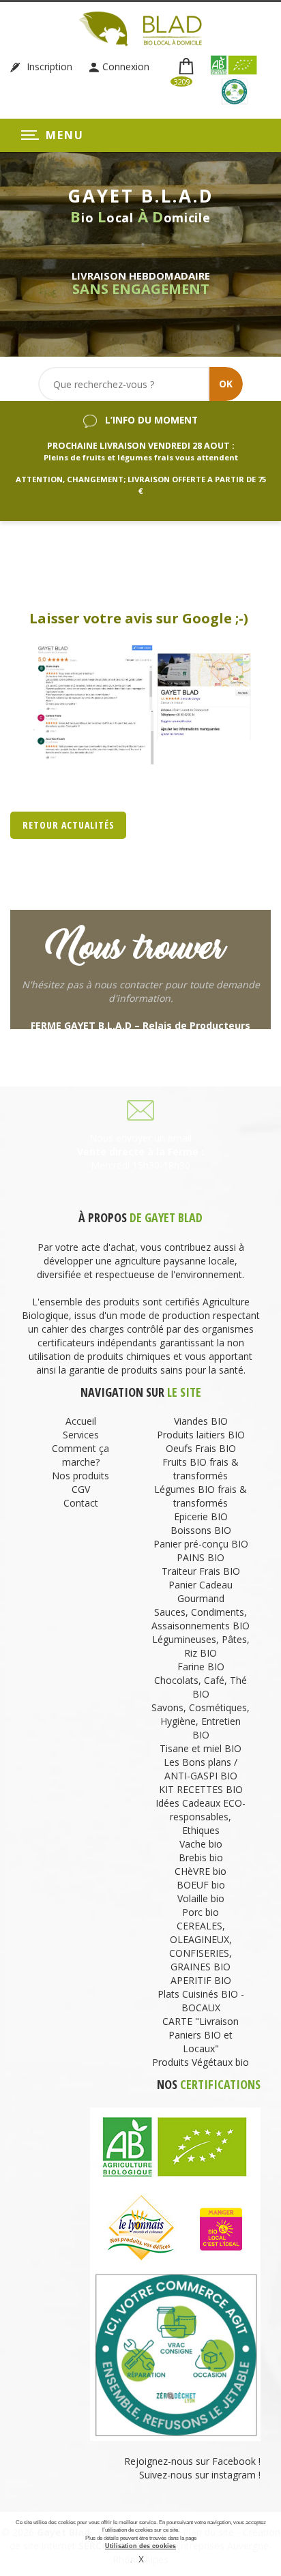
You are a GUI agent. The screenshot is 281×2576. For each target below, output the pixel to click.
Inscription (48, 66)
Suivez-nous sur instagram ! (200, 2475)
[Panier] (187, 67)
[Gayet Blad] (140, 28)
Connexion (126, 66)
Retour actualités (69, 825)
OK (226, 384)
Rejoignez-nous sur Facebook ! (191, 2461)
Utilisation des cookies (140, 2546)
